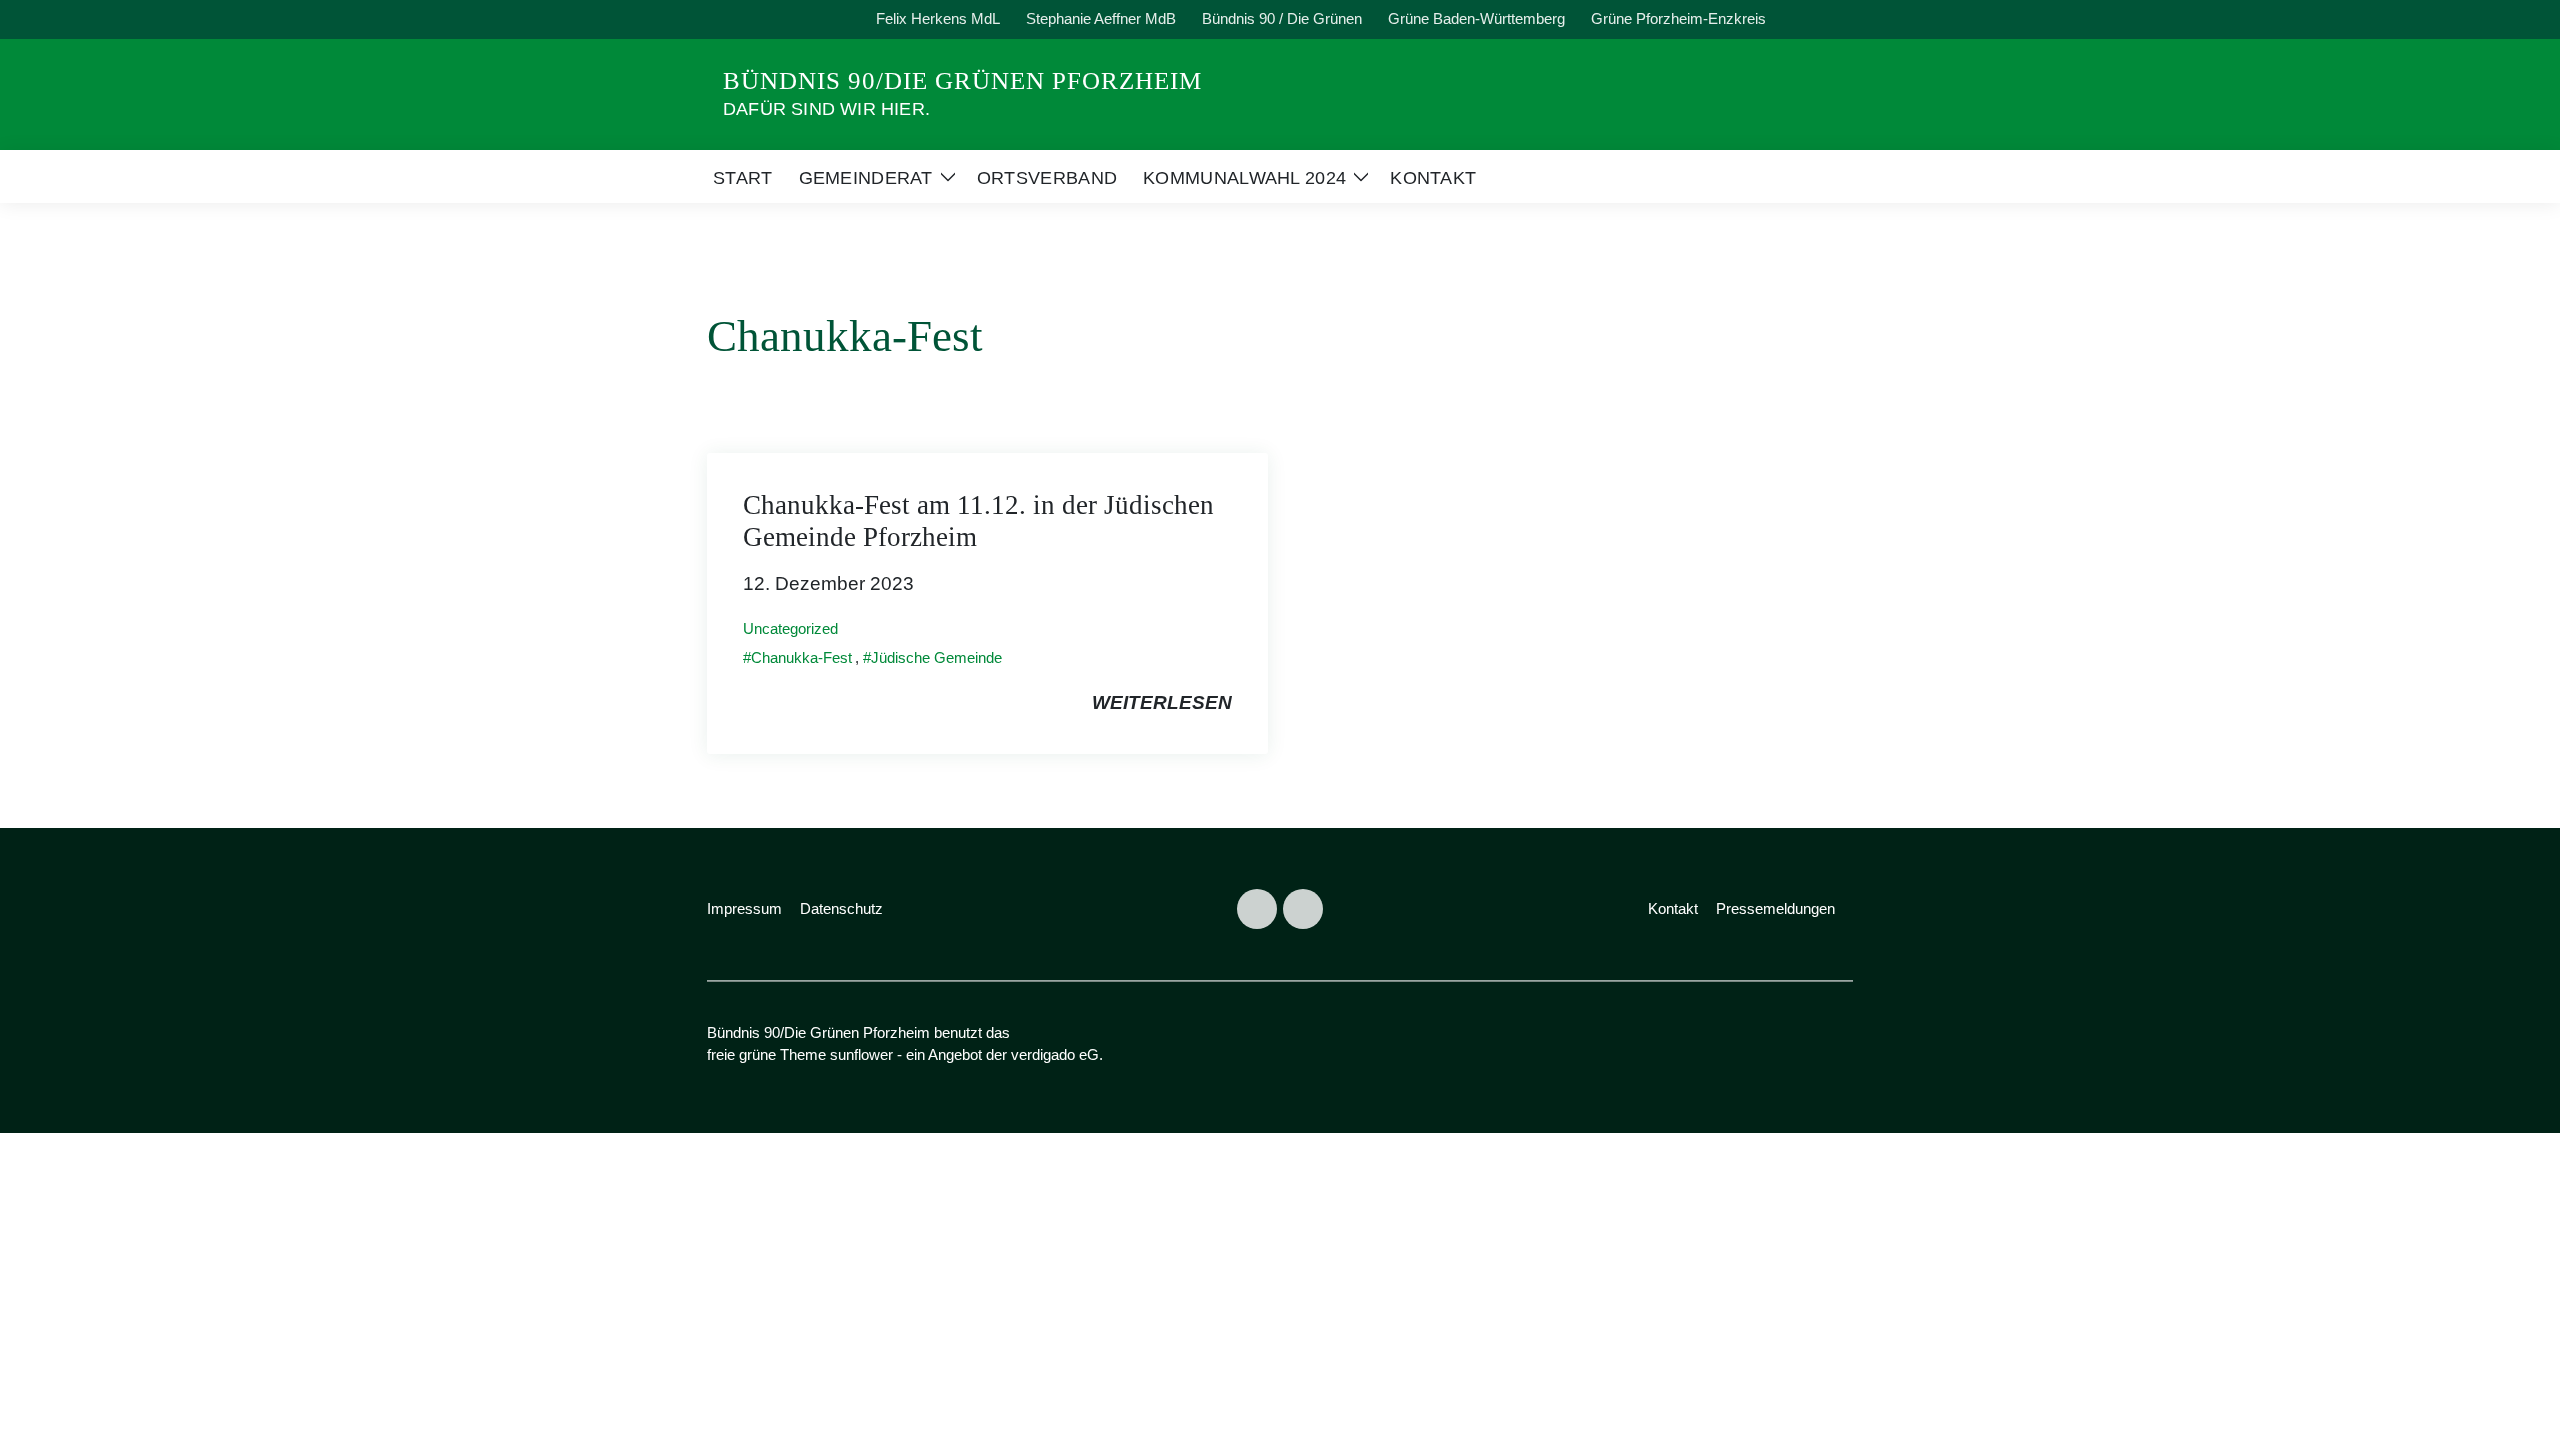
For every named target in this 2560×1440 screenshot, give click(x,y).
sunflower (861, 1054)
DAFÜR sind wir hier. (826, 109)
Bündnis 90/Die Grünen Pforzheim (962, 80)
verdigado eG (1055, 1054)
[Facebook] (1257, 909)
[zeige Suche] (1819, 19)
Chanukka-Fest (801, 657)
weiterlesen (1162, 702)
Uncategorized (790, 628)
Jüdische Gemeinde (936, 657)
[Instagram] (1303, 909)
